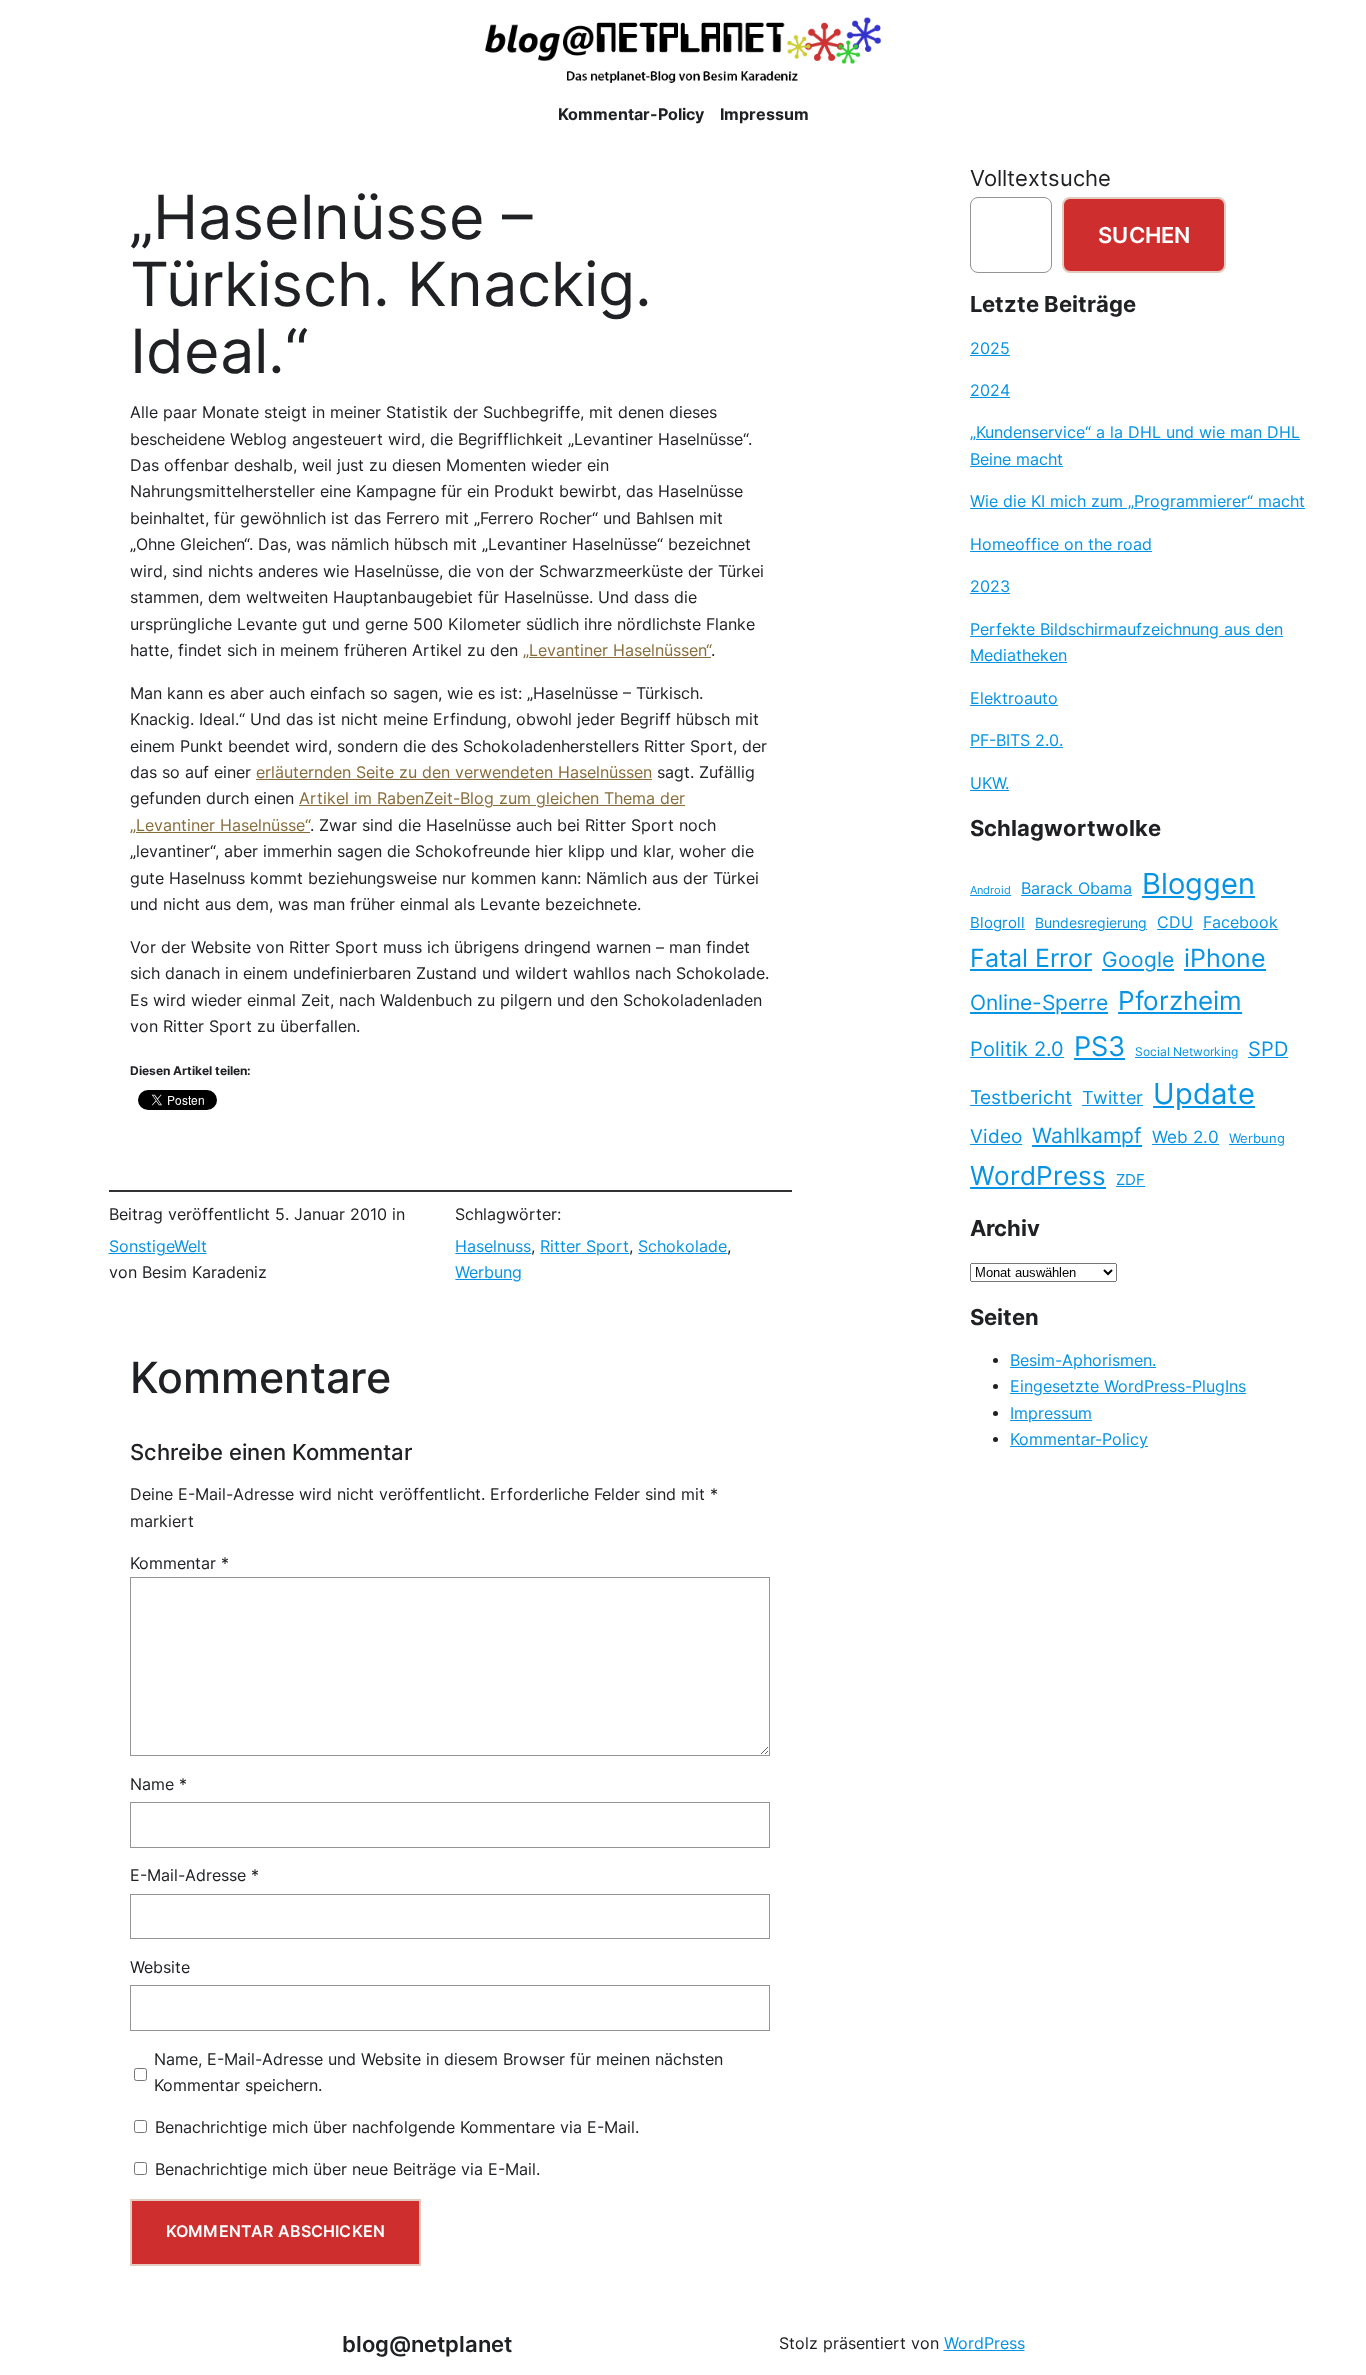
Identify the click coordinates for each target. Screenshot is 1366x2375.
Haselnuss (493, 1246)
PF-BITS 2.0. (1016, 740)
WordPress (1038, 1175)
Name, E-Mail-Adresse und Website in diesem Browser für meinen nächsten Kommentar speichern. (438, 2072)
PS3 (1099, 1046)
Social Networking (1186, 1051)
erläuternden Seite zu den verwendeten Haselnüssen (454, 772)
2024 (990, 390)
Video (996, 1136)
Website (160, 1967)
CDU (1175, 922)
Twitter (1112, 1097)
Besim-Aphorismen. (1083, 1360)
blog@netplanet (427, 2344)
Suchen (1144, 235)
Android (990, 890)
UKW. (989, 783)
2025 (990, 348)
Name (158, 1784)
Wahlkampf (1087, 1135)
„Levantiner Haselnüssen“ (617, 650)
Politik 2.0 (1017, 1049)
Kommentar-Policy (1079, 1439)
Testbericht (1021, 1097)
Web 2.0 (1185, 1136)
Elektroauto (1014, 698)
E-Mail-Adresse (194, 1875)
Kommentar (179, 1563)
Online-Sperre (1039, 1002)
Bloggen (1198, 883)
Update (1204, 1093)
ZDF (1130, 1180)
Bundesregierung (1091, 923)
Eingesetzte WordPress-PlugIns (1128, 1386)
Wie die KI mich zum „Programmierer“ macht (1137, 501)
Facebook (1240, 922)
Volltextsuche (1040, 178)
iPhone (1225, 958)
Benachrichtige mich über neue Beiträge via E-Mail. (347, 2169)
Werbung (488, 1272)
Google (1138, 959)
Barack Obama (1076, 888)
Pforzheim (1180, 1000)
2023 (990, 586)
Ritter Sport (584, 1246)
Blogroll (997, 923)
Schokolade (682, 1246)
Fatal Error (1031, 958)
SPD (1268, 1049)
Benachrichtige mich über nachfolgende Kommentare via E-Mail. (397, 2127)
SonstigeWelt (158, 1246)
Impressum (1051, 1413)
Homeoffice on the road (1061, 544)
